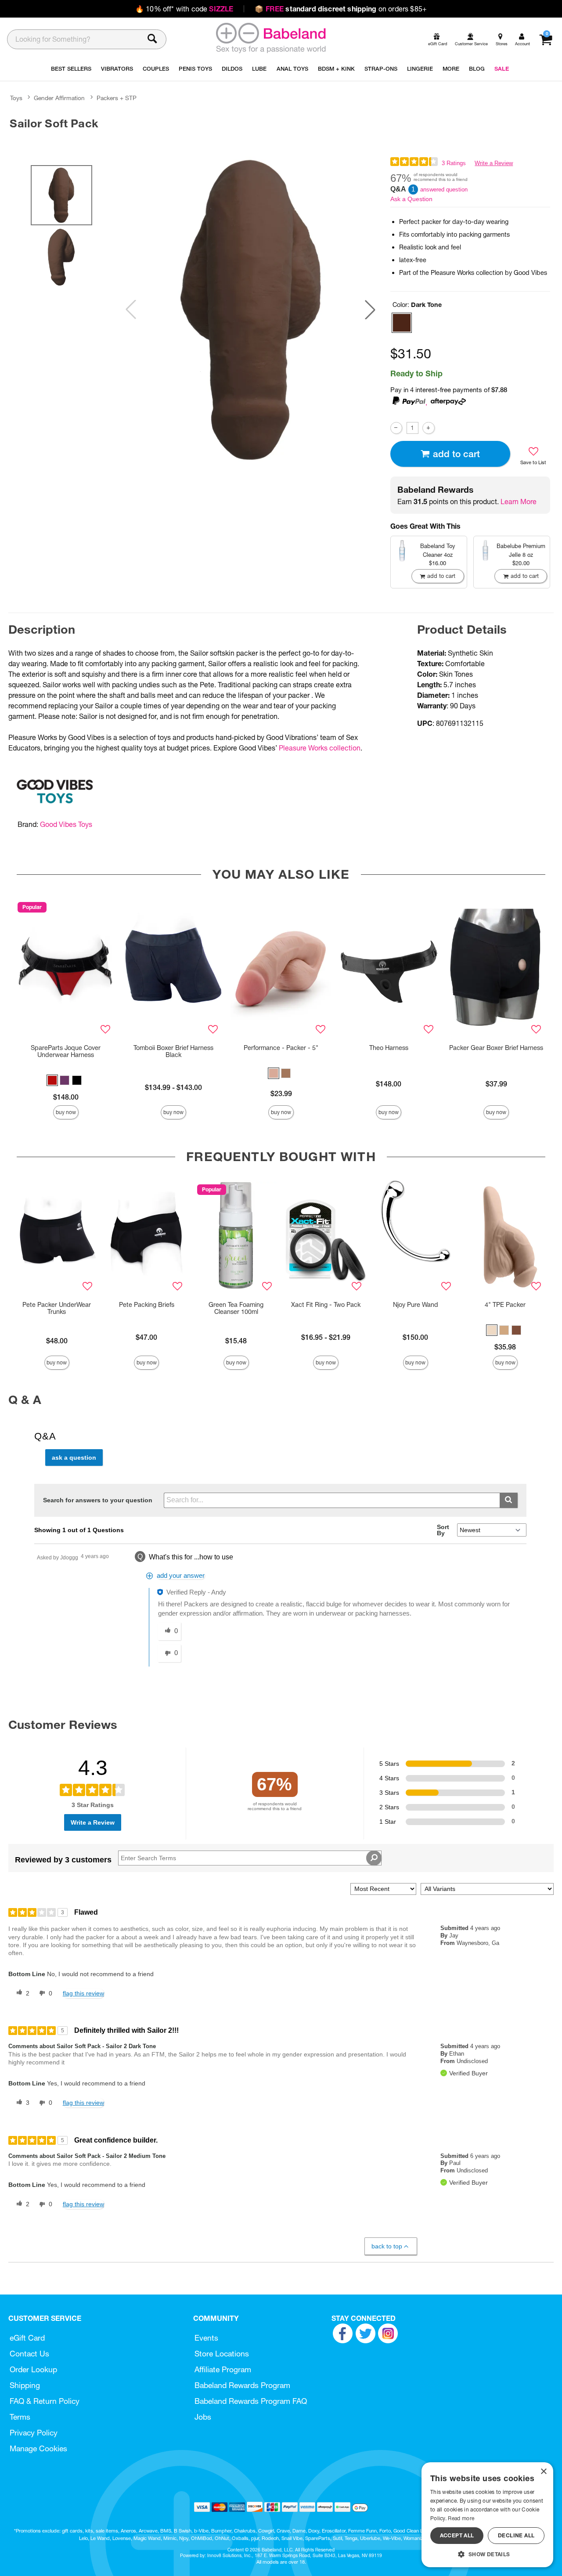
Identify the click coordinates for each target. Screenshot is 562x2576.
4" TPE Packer (505, 1305)
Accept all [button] (457, 2535)
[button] (370, 310)
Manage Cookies (38, 2448)
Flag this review (83, 1993)
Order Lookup (33, 2369)
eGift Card (27, 2338)
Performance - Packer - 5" (281, 1048)
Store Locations (222, 2354)
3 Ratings (454, 163)
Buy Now (66, 1112)
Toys (16, 98)
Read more (461, 2518)
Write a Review (494, 163)
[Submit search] (509, 1500)
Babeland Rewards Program (242, 2385)
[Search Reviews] (374, 1858)
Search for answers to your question (98, 1500)
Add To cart (456, 454)
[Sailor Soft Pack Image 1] (250, 310)
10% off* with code (184, 9)
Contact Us (29, 2354)
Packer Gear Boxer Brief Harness (496, 1048)
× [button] (543, 2472)
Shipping (25, 2385)
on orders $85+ (341, 9)
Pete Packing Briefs (147, 1305)
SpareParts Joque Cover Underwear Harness (66, 1051)
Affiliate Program (223, 2369)
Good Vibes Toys (66, 824)
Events (206, 2338)
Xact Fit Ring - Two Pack (326, 1305)
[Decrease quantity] (396, 428)
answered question (444, 189)
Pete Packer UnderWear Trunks (57, 1308)
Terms (20, 2417)
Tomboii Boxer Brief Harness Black (173, 1051)
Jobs (203, 2417)
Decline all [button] (516, 2535)
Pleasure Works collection (320, 748)
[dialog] (487, 2515)
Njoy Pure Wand (416, 1305)
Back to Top (387, 2246)
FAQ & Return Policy (45, 2401)
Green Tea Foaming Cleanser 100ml (236, 1308)
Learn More (519, 501)
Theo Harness (389, 1048)
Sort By (443, 1530)
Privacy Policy (34, 2433)
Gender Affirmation (59, 98)
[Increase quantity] (428, 428)
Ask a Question (411, 199)
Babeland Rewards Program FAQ (251, 2401)
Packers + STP (117, 98)
